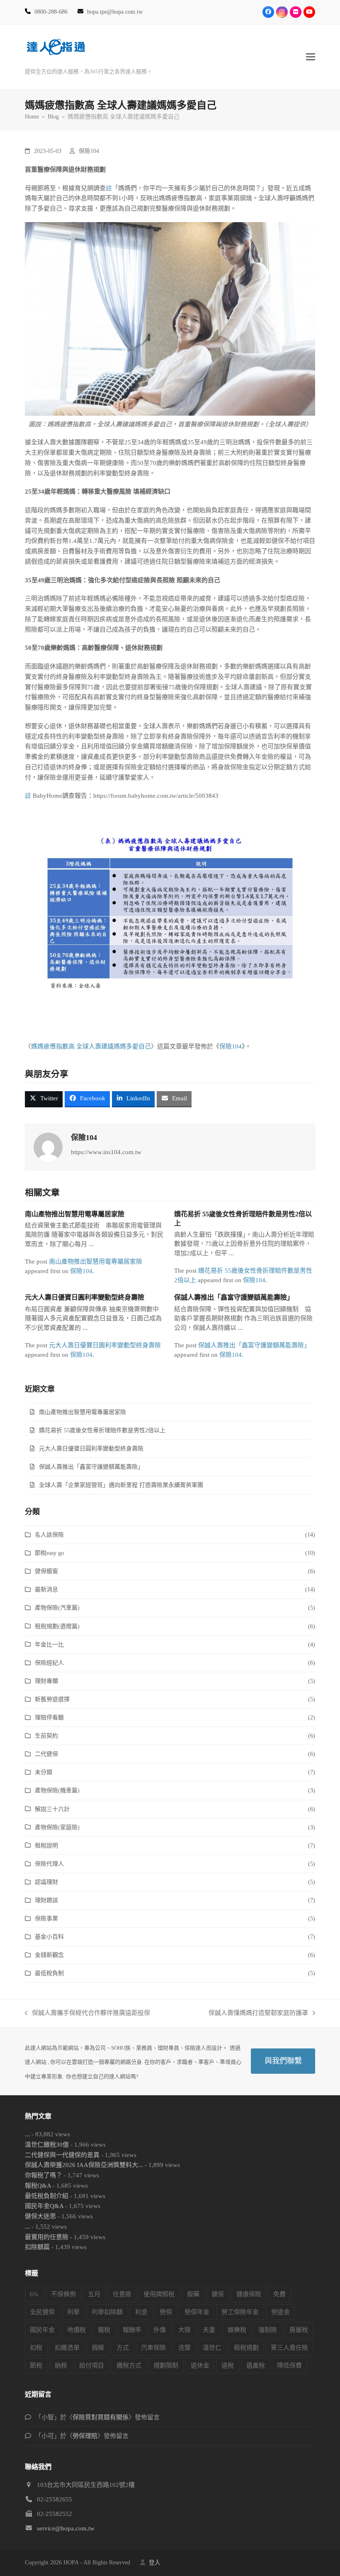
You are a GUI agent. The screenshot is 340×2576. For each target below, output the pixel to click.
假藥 (193, 2294)
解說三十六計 (52, 1809)
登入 (155, 2563)
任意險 (122, 2294)
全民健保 (42, 2312)
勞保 (166, 2312)
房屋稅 (299, 2330)
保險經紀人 (49, 1663)
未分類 (44, 1772)
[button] (311, 57)
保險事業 (46, 1919)
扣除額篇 (37, 2247)
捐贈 (98, 2348)
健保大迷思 (40, 2216)
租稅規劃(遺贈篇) (57, 1626)
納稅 (61, 2365)
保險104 (89, 151)
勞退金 (280, 2312)
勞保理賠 (85, 2436)
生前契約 (46, 1736)
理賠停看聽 (49, 1718)
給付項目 (92, 2365)
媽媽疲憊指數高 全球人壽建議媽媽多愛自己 (91, 1046)
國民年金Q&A (44, 2206)
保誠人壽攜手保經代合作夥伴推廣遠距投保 (87, 2014)
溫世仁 (212, 2348)
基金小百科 (49, 1937)
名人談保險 (49, 1535)
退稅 (228, 2365)
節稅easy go (49, 1553)
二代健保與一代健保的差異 (62, 2155)
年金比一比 (49, 1645)
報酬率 (132, 2330)
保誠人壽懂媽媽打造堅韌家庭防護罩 (258, 2014)
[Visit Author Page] (48, 1146)
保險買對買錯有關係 (101, 2417)
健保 (218, 2294)
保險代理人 (49, 1864)
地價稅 (76, 2330)
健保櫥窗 (46, 1571)
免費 (279, 2294)
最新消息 (46, 1589)
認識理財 (46, 1882)
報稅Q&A (38, 2186)
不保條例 (63, 2294)
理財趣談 (46, 1900)
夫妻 (209, 2330)
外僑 (160, 2330)
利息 (141, 2312)
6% (34, 2294)
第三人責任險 (289, 2348)
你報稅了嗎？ (44, 2175)
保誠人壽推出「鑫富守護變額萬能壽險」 (234, 1297)
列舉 (73, 2312)
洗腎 (185, 2348)
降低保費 (289, 2365)
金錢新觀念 (49, 1955)
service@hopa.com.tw (66, 2528)
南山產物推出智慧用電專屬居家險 (75, 1214)
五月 (94, 2294)
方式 (123, 2348)
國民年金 (42, 2330)
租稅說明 (46, 1846)
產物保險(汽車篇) (57, 1608)
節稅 (36, 2365)
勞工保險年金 (240, 2312)
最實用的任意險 (47, 2237)
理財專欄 (46, 1681)
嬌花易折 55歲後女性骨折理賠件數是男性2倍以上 (102, 1430)
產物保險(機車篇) (57, 1790)
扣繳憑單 (67, 2348)
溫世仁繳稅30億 (47, 2145)
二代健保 (46, 1754)
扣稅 (36, 2348)
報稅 (104, 2330)
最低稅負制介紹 (47, 2196)
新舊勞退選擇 (52, 1699)
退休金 (200, 2365)
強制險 (268, 2330)
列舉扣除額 (107, 2312)
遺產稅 (256, 2365)
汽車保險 (153, 2348)
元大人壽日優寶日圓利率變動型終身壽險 (85, 1297)
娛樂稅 (237, 2330)
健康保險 (249, 2294)
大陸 (185, 2330)
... (27, 2134)
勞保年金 (197, 2312)
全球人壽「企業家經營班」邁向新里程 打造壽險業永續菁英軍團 (121, 1485)
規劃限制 (166, 2365)
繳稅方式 (129, 2365)
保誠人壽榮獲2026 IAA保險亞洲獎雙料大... (84, 2165)
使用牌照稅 (159, 2294)
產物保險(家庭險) (57, 1827)
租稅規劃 (246, 2348)
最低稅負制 (49, 1973)
